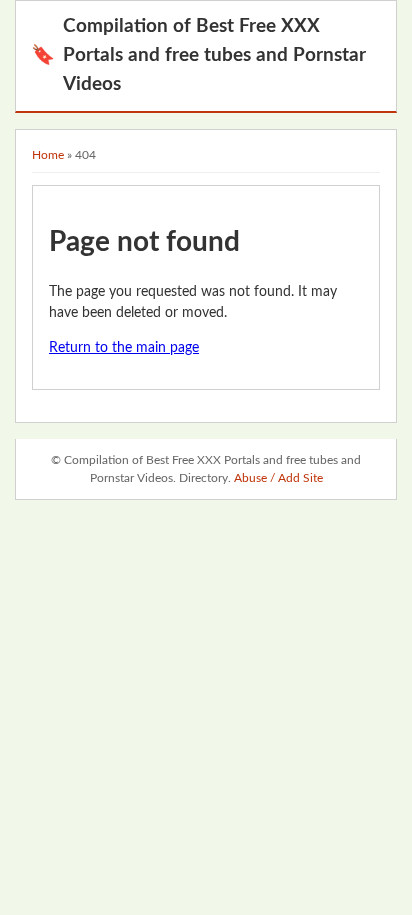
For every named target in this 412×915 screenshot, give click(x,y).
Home (48, 155)
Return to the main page (124, 348)
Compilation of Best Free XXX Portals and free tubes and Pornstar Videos (198, 55)
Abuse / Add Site (278, 478)
